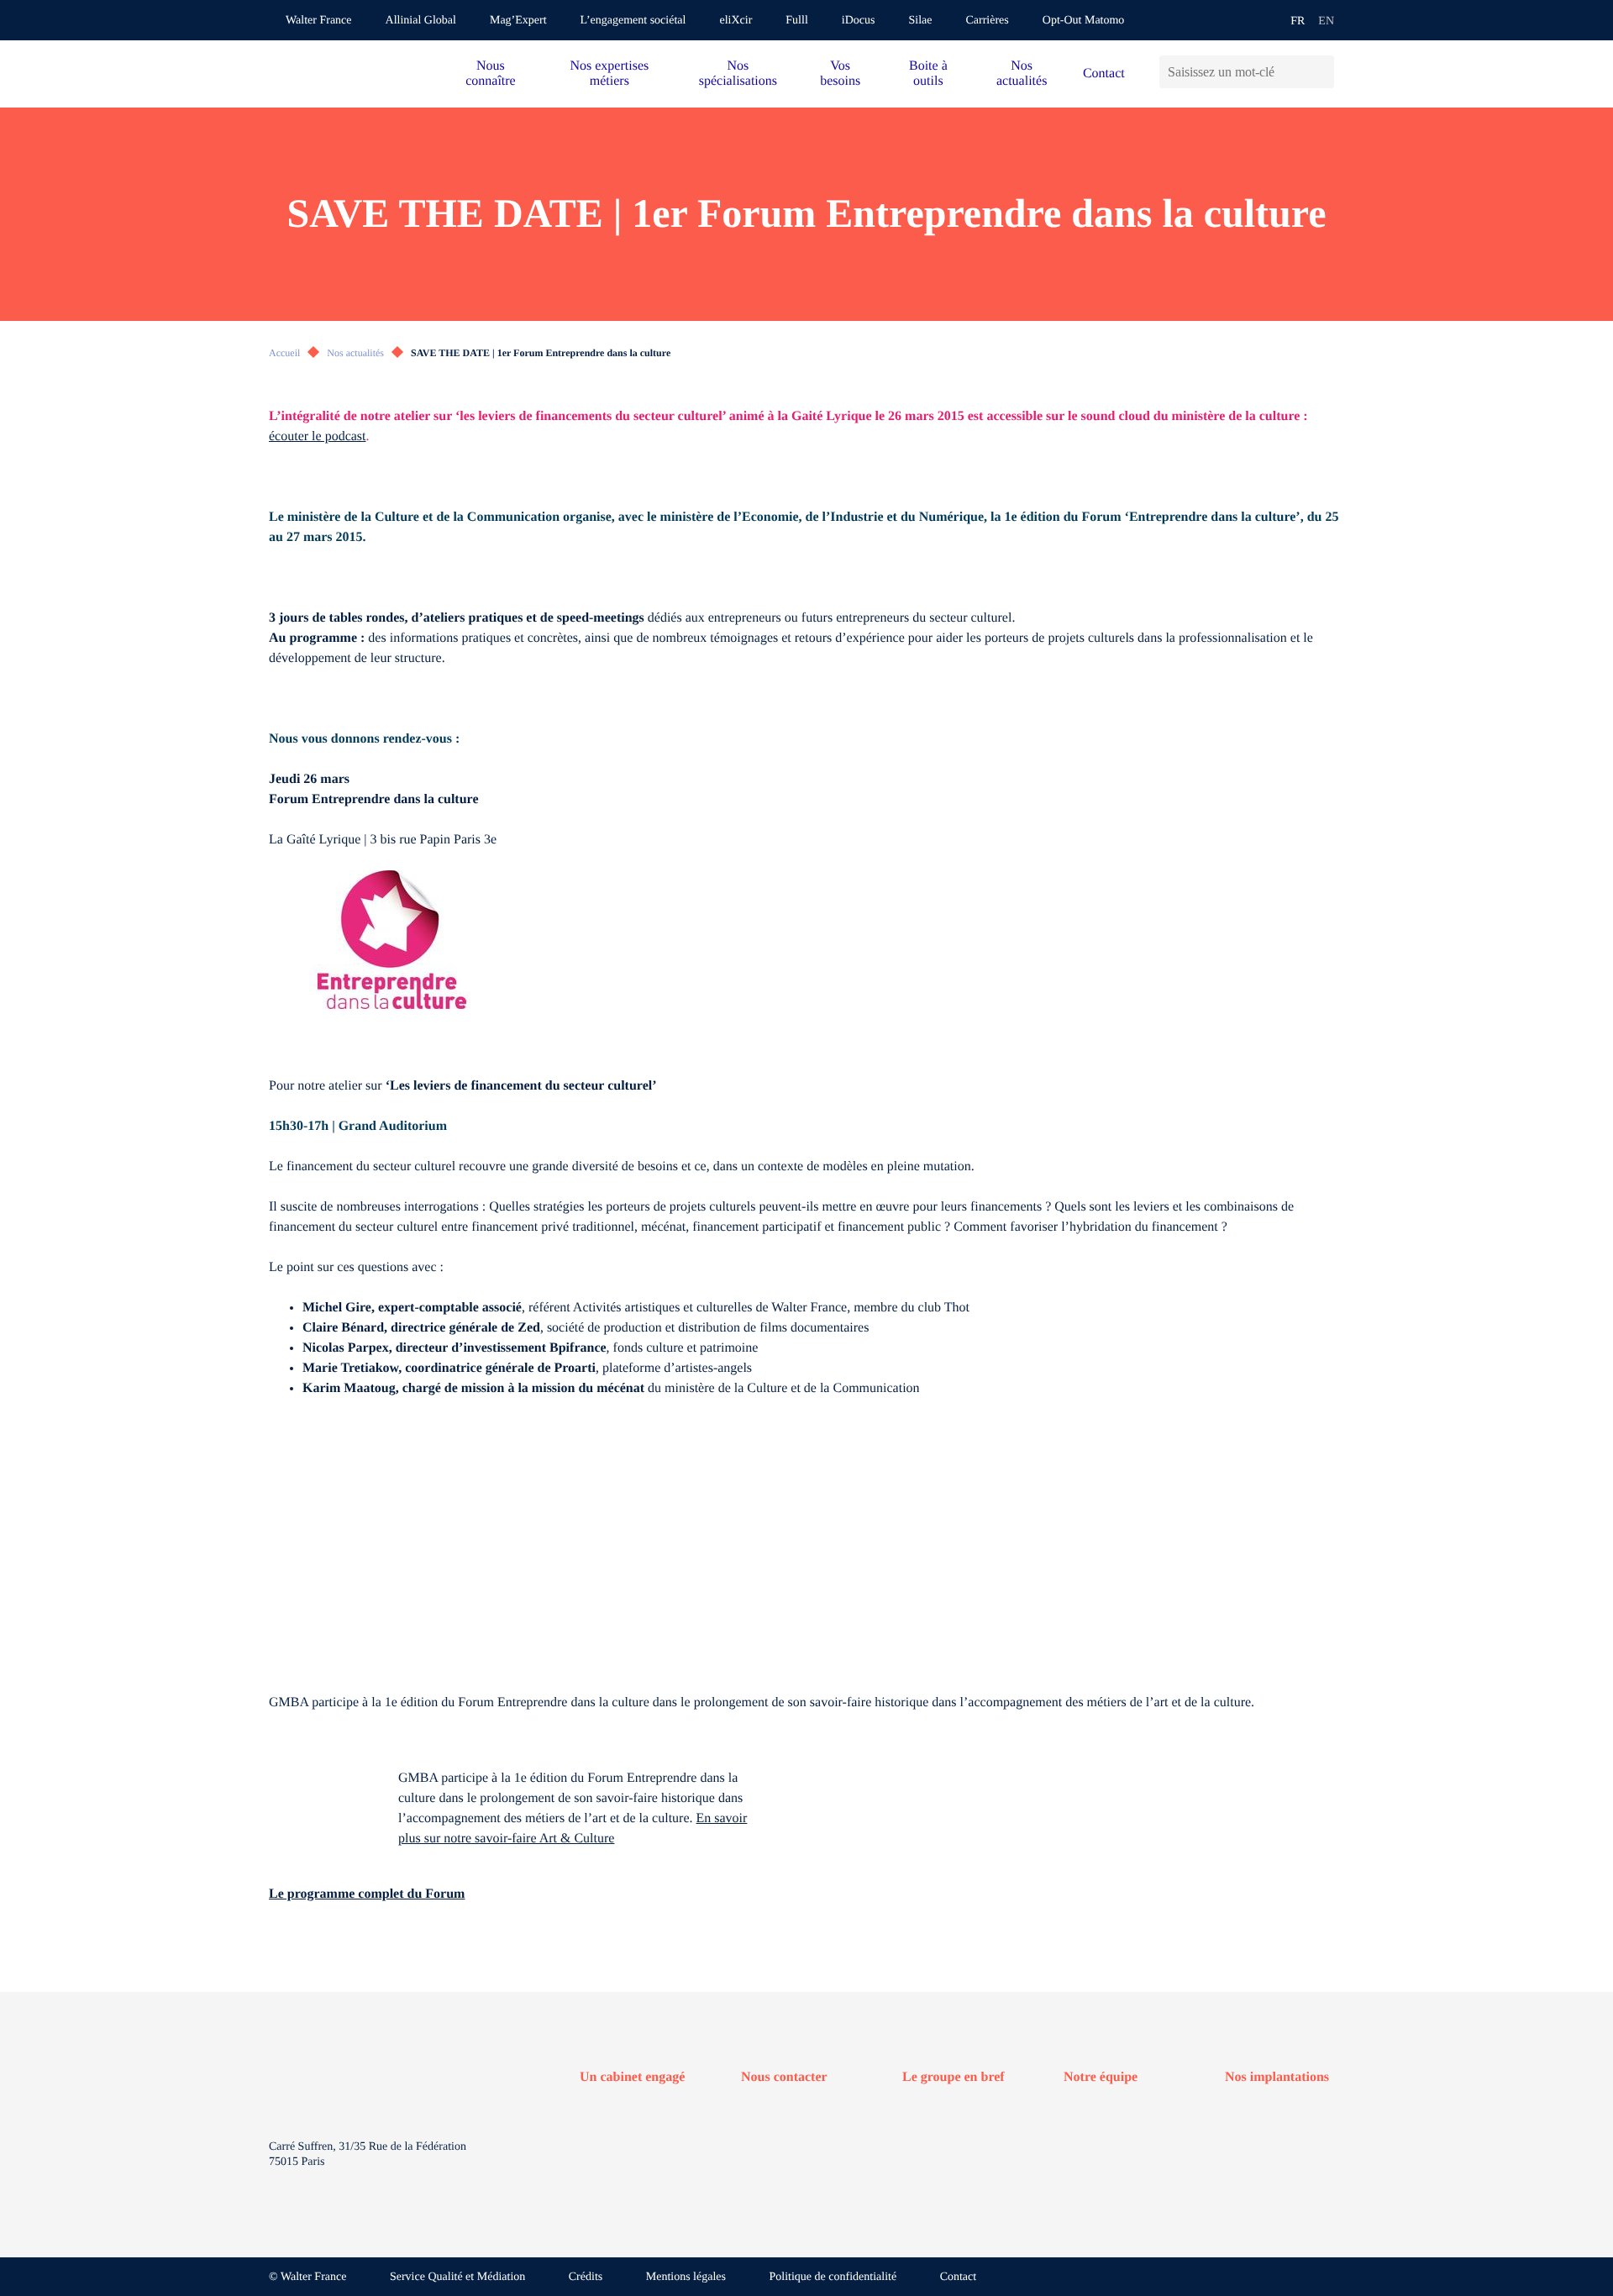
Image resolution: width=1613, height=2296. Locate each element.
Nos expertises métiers (609, 74)
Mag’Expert (518, 21)
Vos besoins (840, 74)
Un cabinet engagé (632, 2077)
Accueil (284, 353)
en (1326, 21)
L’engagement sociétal (633, 21)
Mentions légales (686, 2277)
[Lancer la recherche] (1321, 72)
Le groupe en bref (954, 2077)
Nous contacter (784, 2077)
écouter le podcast (318, 436)
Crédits (586, 2277)
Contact (1104, 74)
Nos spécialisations (738, 74)
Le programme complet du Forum (367, 1894)
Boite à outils (928, 74)
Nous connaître (491, 74)
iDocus (859, 21)
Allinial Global (421, 21)
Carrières (987, 21)
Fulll (796, 21)
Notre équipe (1101, 2077)
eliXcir (736, 21)
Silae (920, 21)
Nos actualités (1022, 74)
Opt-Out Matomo (1084, 21)
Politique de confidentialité (833, 2277)
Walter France (319, 21)
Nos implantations (1277, 2077)
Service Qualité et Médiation (457, 2277)
